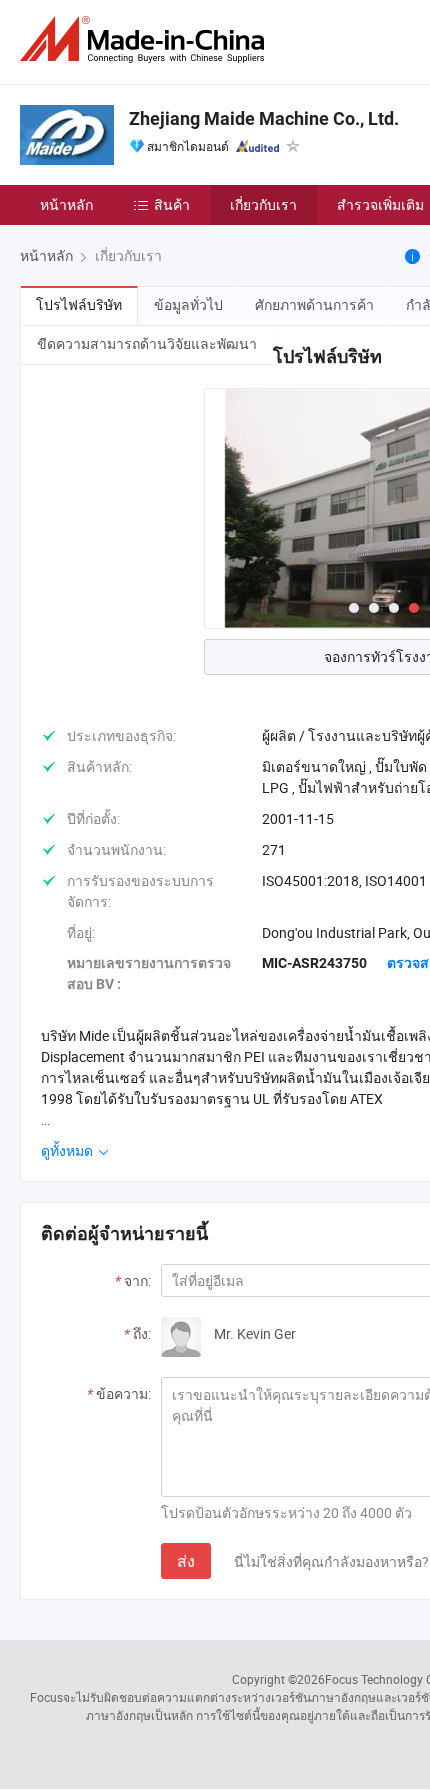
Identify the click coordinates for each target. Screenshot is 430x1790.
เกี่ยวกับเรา (263, 204)
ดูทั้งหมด (68, 1150)
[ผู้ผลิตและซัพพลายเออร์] (146, 39)
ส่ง (186, 1561)
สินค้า (172, 204)
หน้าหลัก (66, 204)
